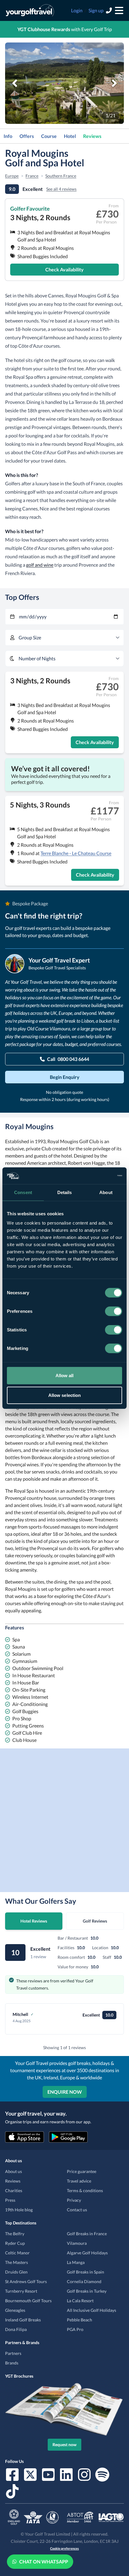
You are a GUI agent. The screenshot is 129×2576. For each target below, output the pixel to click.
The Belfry (15, 2234)
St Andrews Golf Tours (26, 2281)
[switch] (114, 1311)
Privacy (74, 2200)
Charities (14, 2190)
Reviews (92, 136)
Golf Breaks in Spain (85, 2272)
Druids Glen (16, 2272)
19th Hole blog (19, 2210)
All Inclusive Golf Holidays (91, 2310)
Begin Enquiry (65, 1077)
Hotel (70, 136)
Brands (12, 2363)
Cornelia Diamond (84, 2281)
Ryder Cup (15, 2243)
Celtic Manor (17, 2253)
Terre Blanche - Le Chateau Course (76, 853)
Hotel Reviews (34, 1921)
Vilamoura (77, 2243)
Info (8, 136)
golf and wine (40, 565)
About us (13, 2171)
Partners (13, 2353)
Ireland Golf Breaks (23, 2320)
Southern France (61, 176)
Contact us (77, 2210)
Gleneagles (15, 2310)
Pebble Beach (79, 2320)
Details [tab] (65, 1192)
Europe (12, 176)
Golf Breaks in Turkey (87, 2291)
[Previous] (15, 83)
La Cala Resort (80, 2301)
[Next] (114, 83)
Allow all (65, 1376)
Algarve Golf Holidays (87, 2253)
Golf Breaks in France (87, 2234)
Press (10, 2200)
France (32, 176)
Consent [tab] (23, 1192)
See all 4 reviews (61, 189)
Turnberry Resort (21, 2291)
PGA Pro (75, 2329)
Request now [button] (64, 2445)
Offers (27, 136)
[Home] (30, 10)
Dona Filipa (16, 2329)
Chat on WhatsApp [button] (44, 2561)
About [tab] (106, 1192)
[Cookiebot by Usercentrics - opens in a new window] (96, 1176)
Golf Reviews (95, 1921)
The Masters (16, 2262)
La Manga (76, 2262)
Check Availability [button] (64, 269)
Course (49, 136)
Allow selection (65, 1395)
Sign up (96, 10)
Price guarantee (82, 2171)
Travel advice (79, 2181)
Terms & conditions (85, 2190)
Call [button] (68, 1059)
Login (77, 10)
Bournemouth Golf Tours (28, 2301)
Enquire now (65, 2092)
